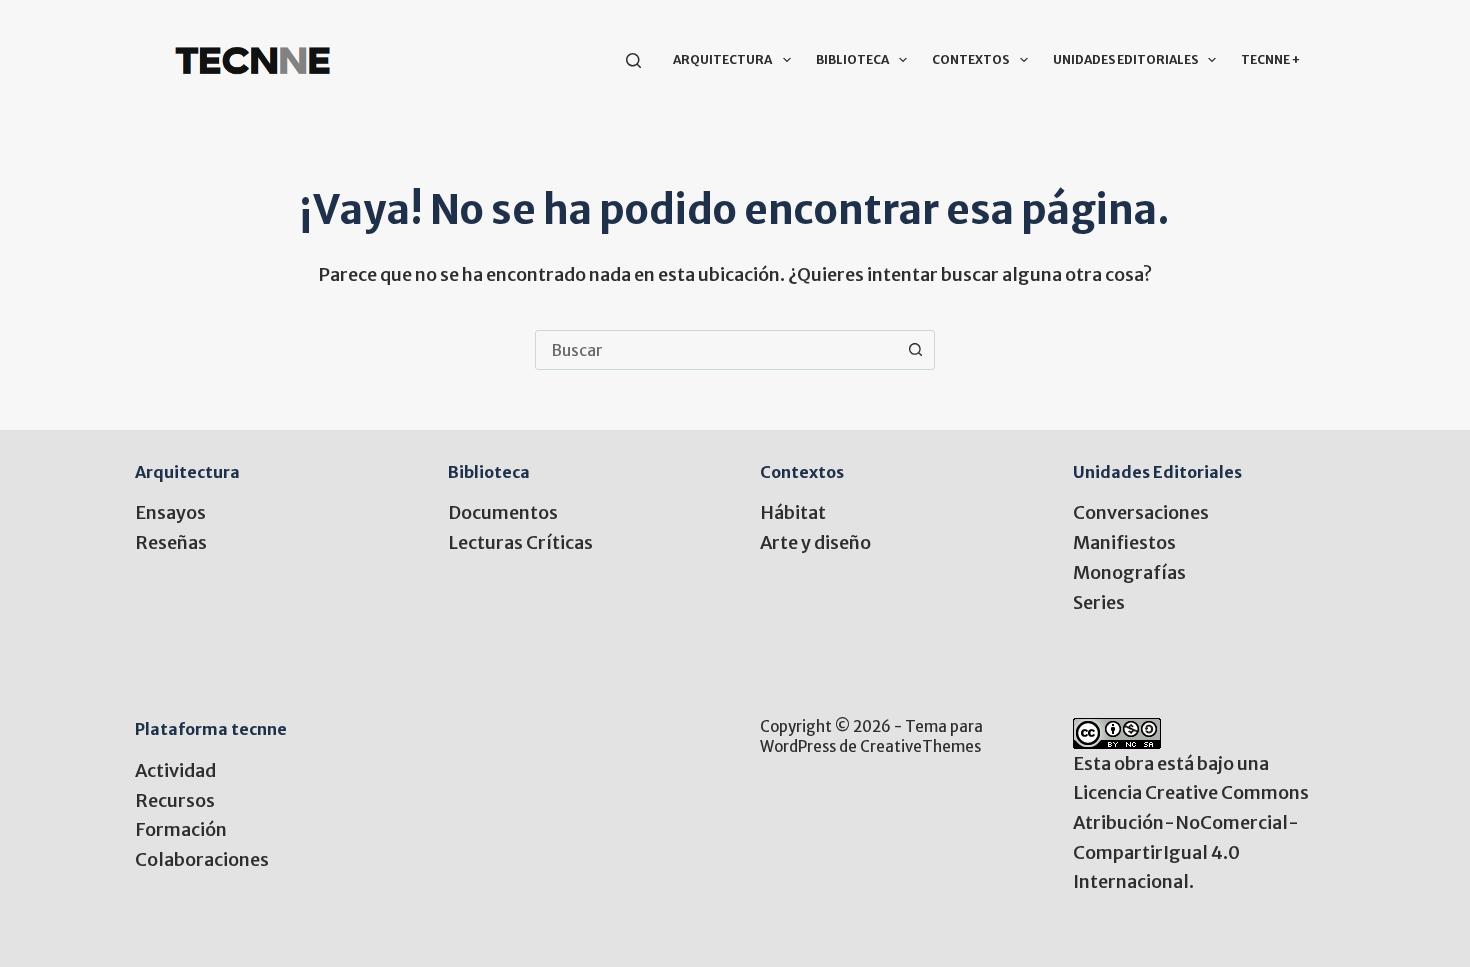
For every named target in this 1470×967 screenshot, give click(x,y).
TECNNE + (1270, 59)
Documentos (503, 512)
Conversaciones (1141, 512)
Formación (181, 829)
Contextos (970, 59)
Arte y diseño (815, 542)
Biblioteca (852, 59)
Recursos (175, 800)
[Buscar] (633, 60)
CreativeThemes (920, 746)
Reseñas (171, 542)
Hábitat (793, 512)
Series (1099, 602)
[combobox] (716, 350)
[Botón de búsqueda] (915, 350)
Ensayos (170, 512)
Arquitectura (722, 59)
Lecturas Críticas (520, 542)
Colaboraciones (202, 859)
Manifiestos (1124, 542)
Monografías (1129, 572)
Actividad (175, 770)
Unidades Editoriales (1125, 59)
